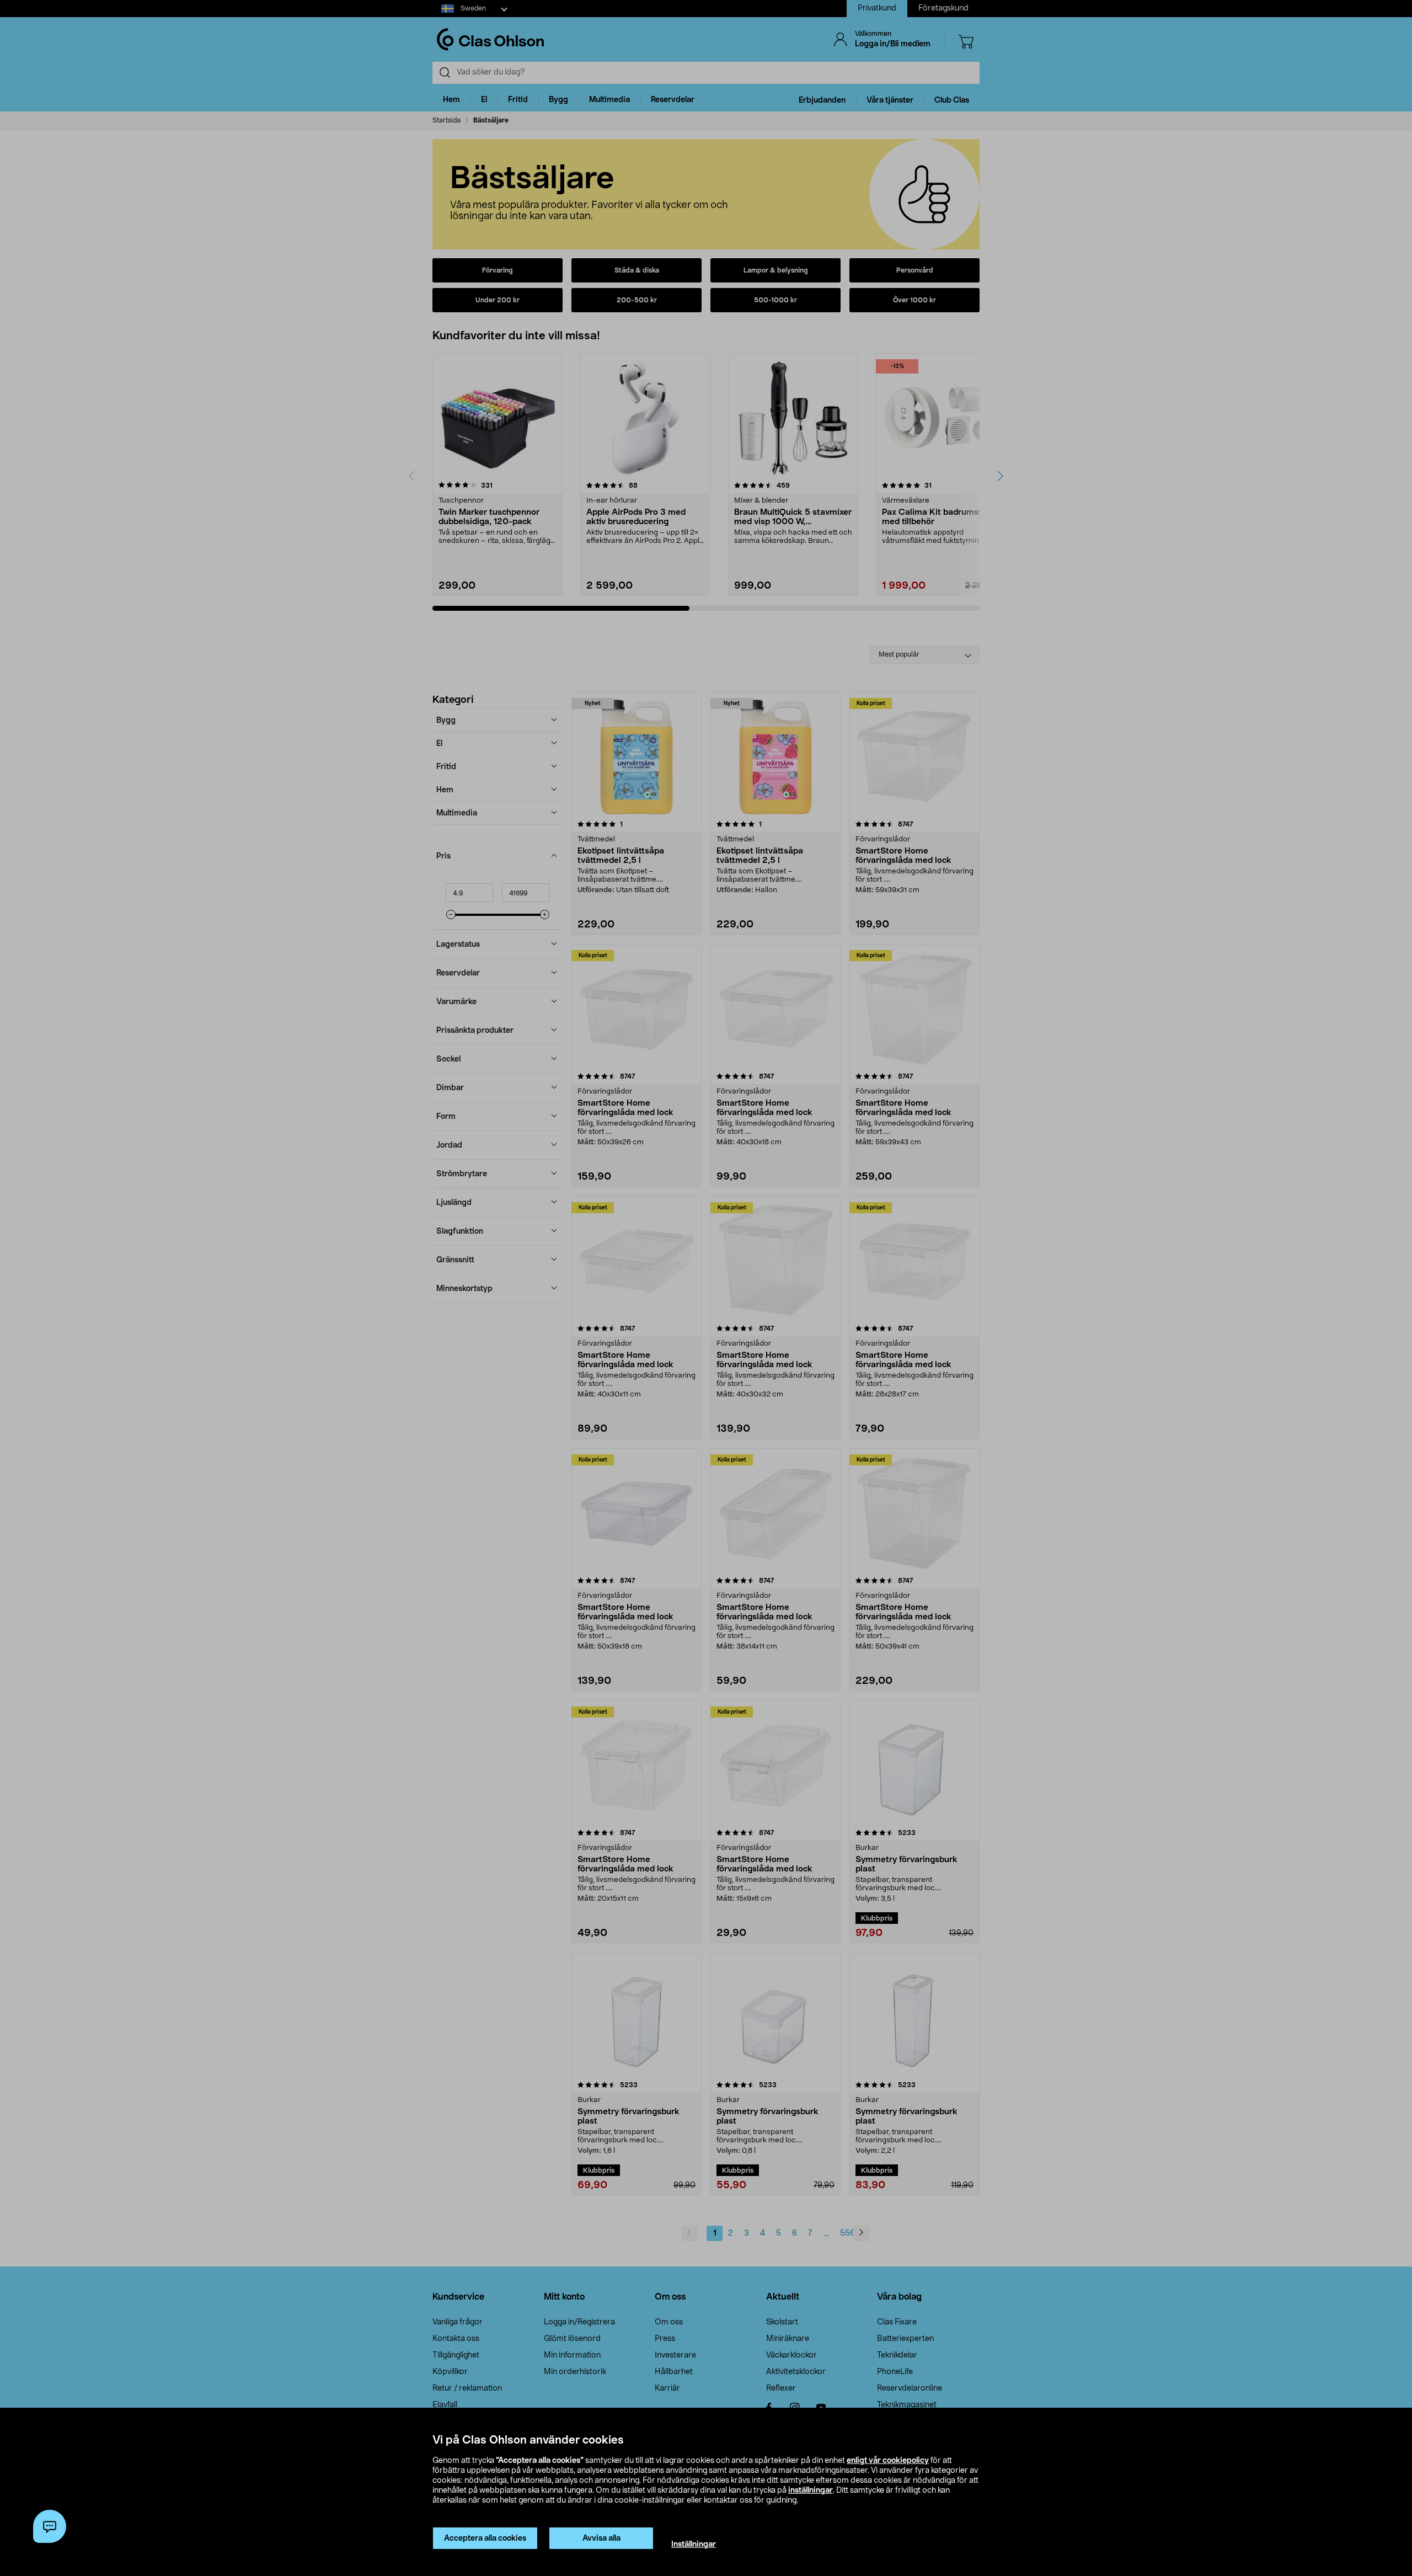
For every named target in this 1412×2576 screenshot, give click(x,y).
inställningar (811, 2490)
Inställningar (694, 2545)
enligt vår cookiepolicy (888, 2461)
